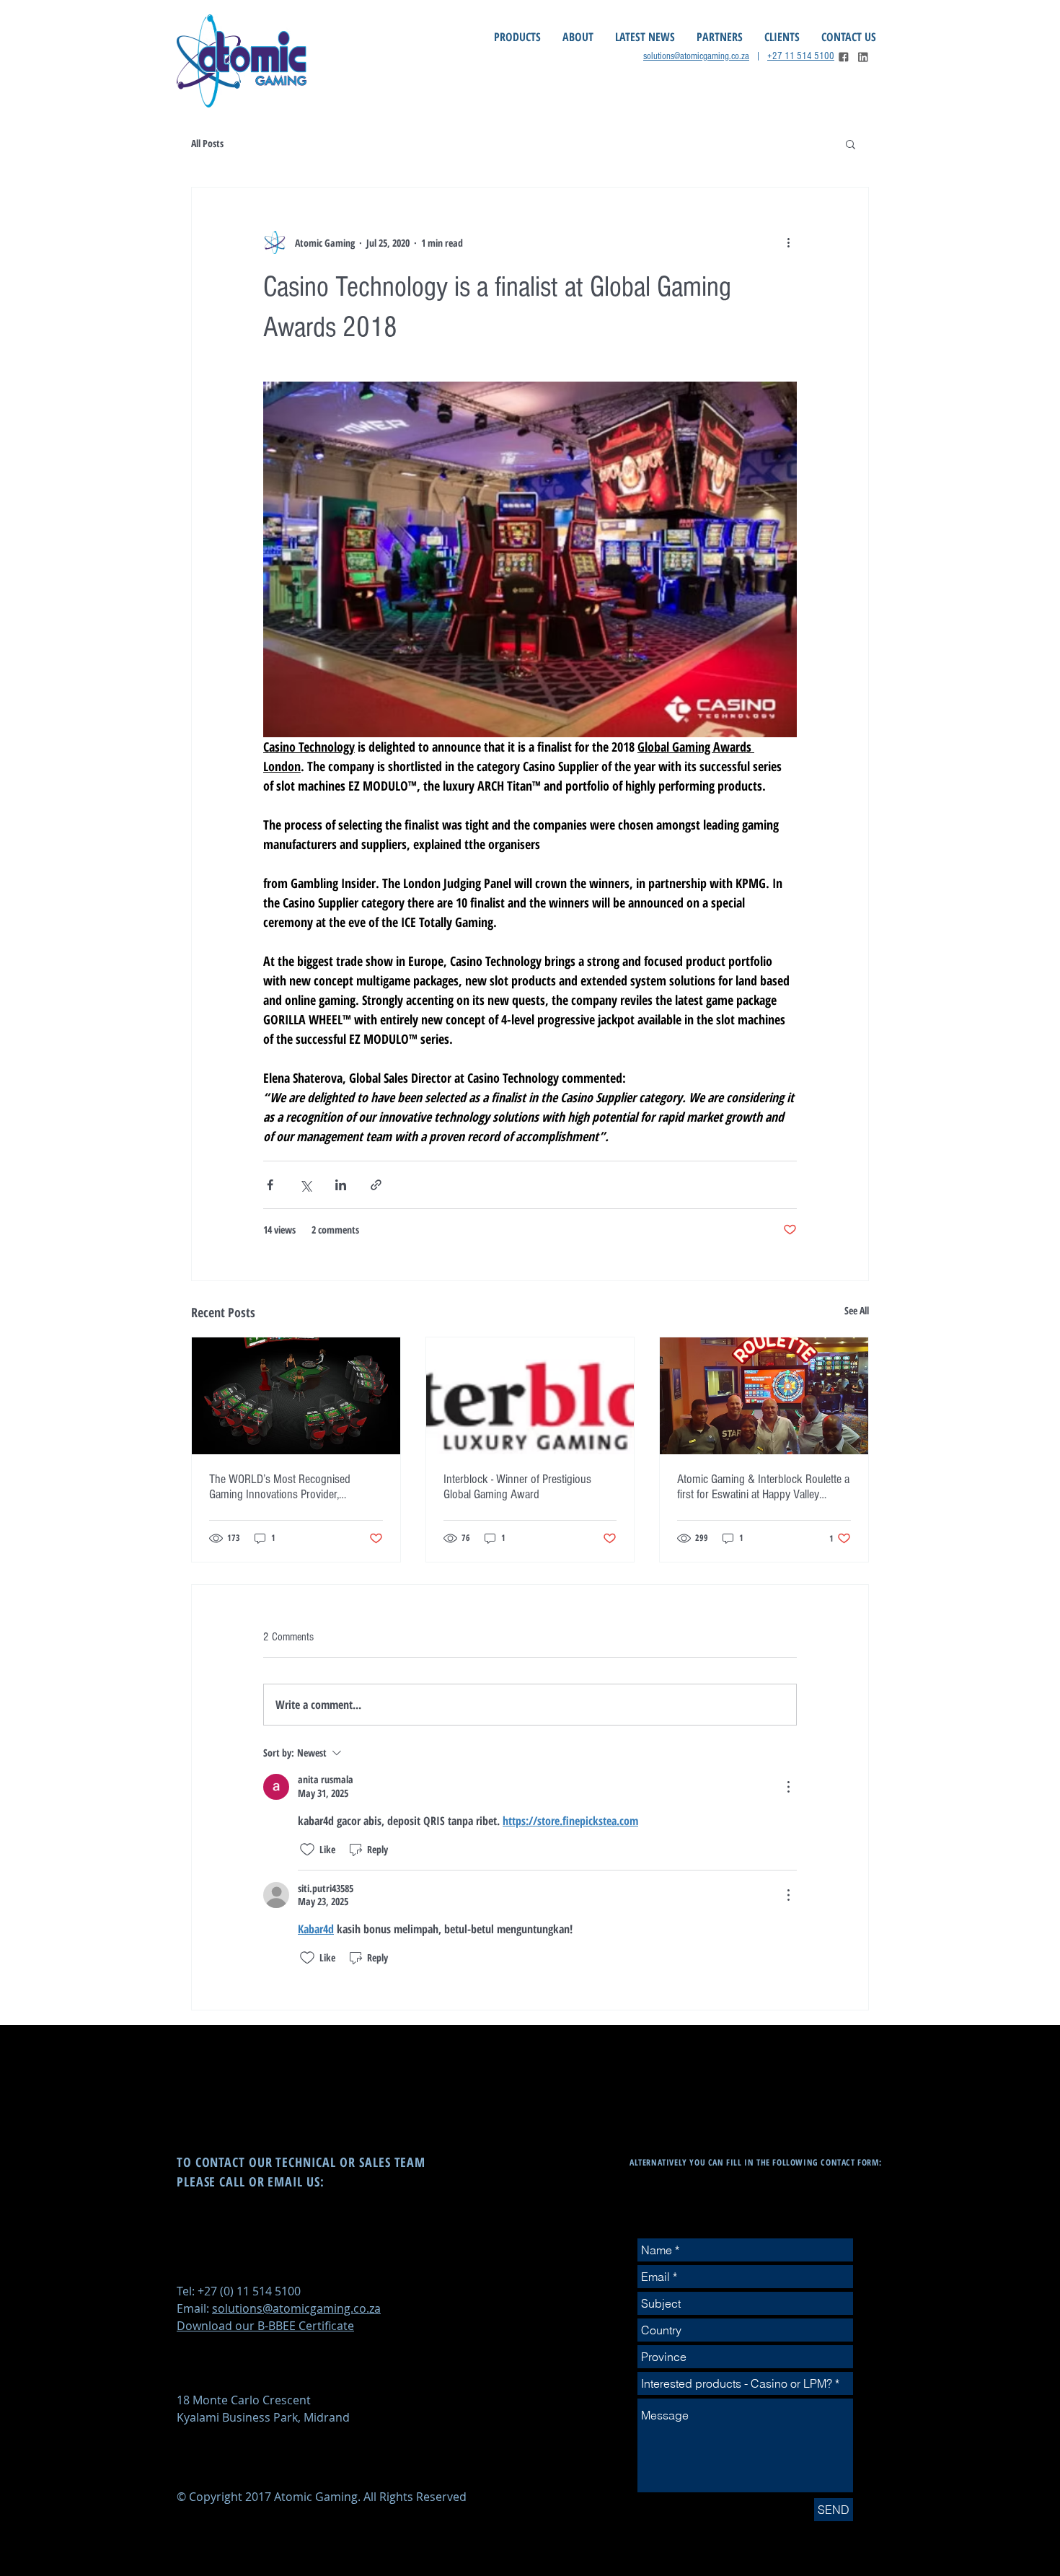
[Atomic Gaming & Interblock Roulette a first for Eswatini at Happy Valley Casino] (764, 1396)
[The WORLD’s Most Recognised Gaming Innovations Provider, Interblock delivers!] (296, 1396)
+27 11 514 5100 (801, 56)
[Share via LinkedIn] (341, 1185)
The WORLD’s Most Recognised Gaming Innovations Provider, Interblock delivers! (280, 1487)
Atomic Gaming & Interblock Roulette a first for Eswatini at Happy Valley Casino (763, 1487)
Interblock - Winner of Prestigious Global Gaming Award (517, 1487)
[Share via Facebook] (270, 1185)
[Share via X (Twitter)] (305, 1185)
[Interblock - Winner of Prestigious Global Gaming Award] (530, 1396)
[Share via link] (376, 1185)
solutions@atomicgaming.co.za (696, 56)
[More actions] (788, 242)
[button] (851, 144)
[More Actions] (788, 1787)
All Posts (207, 143)
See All (857, 1310)
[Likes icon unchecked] (307, 1850)
